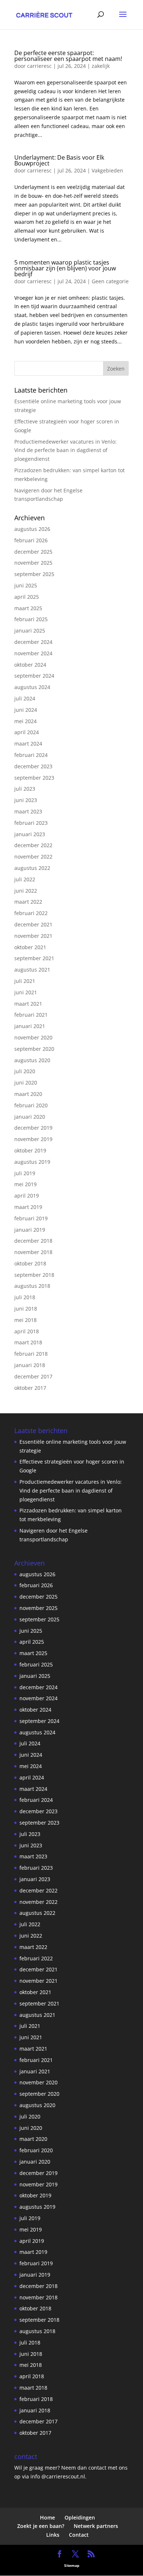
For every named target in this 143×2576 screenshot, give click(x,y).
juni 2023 (26, 800)
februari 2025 (31, 619)
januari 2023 (30, 834)
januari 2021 (30, 1026)
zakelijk (101, 66)
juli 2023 (25, 789)
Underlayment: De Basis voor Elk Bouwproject (59, 160)
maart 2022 (28, 902)
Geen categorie (110, 281)
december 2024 (33, 642)
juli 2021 (25, 981)
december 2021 (33, 924)
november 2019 (33, 1139)
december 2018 (33, 1241)
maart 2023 (28, 811)
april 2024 (27, 732)
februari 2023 (31, 823)
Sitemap (72, 2565)
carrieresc (39, 66)
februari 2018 (31, 1354)
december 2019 (33, 1128)
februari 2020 (31, 1105)
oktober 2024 (30, 665)
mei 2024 (25, 721)
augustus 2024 (32, 687)
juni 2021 (26, 992)
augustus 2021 (32, 970)
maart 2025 (28, 608)
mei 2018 (25, 1320)
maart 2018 (28, 1342)
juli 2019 (25, 1173)
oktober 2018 (30, 1263)
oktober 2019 (30, 1150)
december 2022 (33, 845)
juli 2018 (25, 1297)
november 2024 (33, 653)
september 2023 (34, 778)
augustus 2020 (32, 1060)
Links (53, 2535)
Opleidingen (80, 2517)
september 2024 (34, 676)
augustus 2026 (32, 529)
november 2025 (33, 563)
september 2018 (34, 1275)
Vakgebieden (107, 170)
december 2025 (33, 552)
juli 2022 (25, 879)
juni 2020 (26, 1083)
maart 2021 (28, 1004)
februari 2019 (31, 1218)
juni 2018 (26, 1309)
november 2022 (33, 857)
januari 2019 (30, 1230)
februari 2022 (31, 913)
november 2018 (33, 1252)
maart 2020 (28, 1094)
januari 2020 (30, 1117)
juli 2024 (25, 698)
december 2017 (33, 1376)
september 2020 (34, 1049)
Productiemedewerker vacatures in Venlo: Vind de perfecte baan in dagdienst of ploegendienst (65, 450)
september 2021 (34, 958)
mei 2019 (25, 1184)
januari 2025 (30, 631)
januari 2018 (30, 1365)
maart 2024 (28, 744)
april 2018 (27, 1331)
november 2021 (33, 936)
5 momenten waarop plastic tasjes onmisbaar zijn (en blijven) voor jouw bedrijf (65, 268)
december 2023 (33, 766)
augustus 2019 (32, 1162)
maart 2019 (28, 1207)
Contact (79, 2535)
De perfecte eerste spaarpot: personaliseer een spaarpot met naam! (68, 56)
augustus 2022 (32, 868)
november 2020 (33, 1037)
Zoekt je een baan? (41, 2526)
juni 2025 (26, 585)
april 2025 (27, 597)
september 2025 (34, 574)
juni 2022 (26, 891)
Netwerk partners (96, 2526)
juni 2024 (26, 710)
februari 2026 (31, 540)
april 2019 (27, 1196)
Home (47, 2517)
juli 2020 (25, 1071)
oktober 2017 (30, 1388)
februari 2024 (31, 755)
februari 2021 (31, 1015)
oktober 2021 (30, 947)
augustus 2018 (32, 1286)
